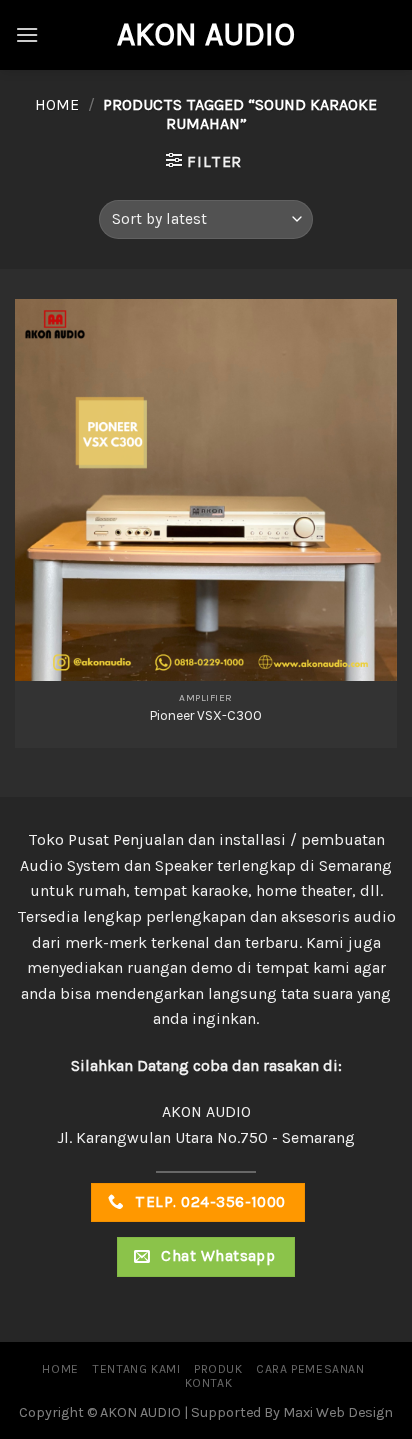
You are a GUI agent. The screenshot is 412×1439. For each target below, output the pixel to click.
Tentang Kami (136, 1369)
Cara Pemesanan (310, 1369)
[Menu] (27, 34)
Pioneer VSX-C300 (206, 715)
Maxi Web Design (338, 1412)
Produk (218, 1369)
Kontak (209, 1383)
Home (57, 104)
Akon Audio (206, 35)
